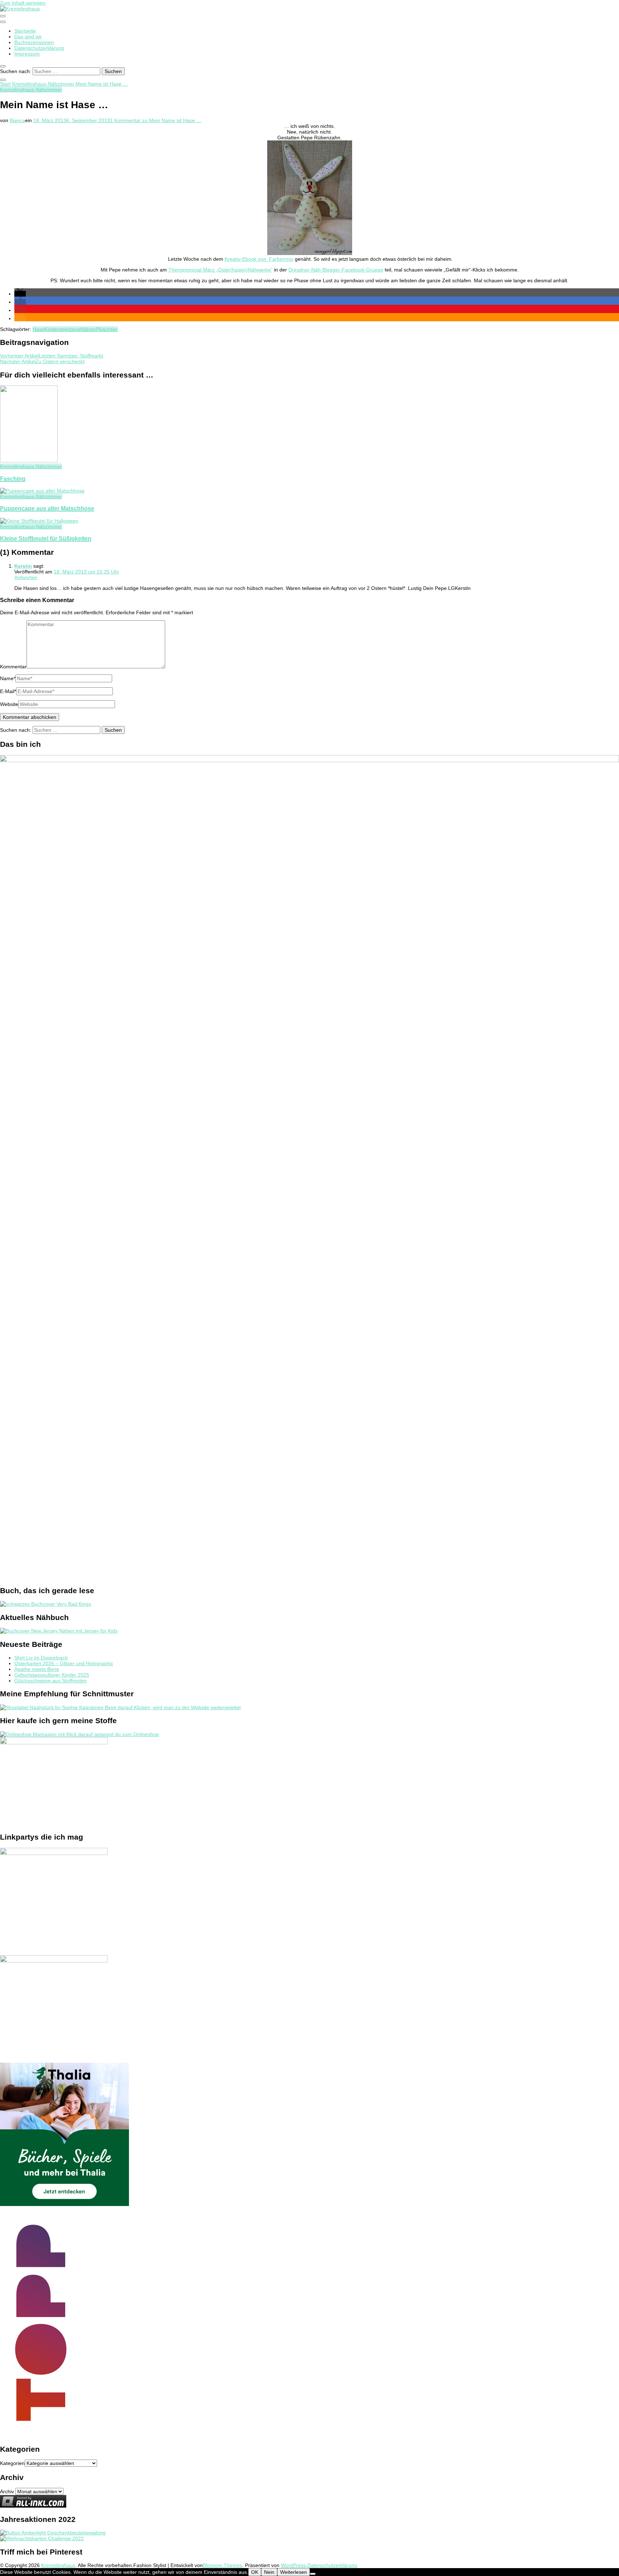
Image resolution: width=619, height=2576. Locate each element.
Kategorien (12, 2463)
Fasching (13, 479)
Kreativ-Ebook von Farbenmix (259, 259)
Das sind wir (28, 37)
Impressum (27, 54)
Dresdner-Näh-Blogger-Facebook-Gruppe (336, 270)
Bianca (17, 120)
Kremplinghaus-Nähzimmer (31, 90)
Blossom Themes (222, 2565)
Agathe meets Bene (37, 1669)
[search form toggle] (3, 66)
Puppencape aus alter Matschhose (47, 508)
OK (255, 2572)
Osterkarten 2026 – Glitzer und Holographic (64, 1663)
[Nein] (313, 2574)
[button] (20, 294)
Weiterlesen (294, 2572)
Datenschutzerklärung (39, 48)
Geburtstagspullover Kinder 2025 (52, 1675)
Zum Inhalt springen (23, 3)
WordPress (293, 2565)
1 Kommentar (156, 120)
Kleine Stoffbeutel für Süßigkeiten (46, 538)
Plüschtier (107, 329)
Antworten (26, 577)
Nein (269, 2572)
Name (8, 678)
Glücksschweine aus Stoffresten (51, 1681)
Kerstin (23, 566)
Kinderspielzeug (63, 329)
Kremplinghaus (58, 2565)
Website (9, 704)
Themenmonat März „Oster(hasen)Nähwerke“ (220, 270)
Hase (39, 329)
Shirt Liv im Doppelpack (41, 1658)
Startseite (25, 31)
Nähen (88, 329)
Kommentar (13, 667)
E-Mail (8, 691)
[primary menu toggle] (3, 16)
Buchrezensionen (34, 42)
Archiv (7, 2491)
